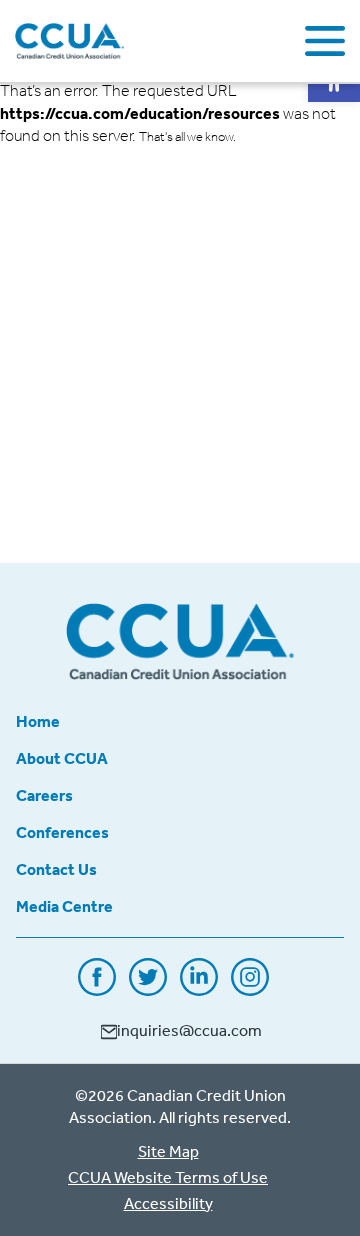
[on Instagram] (250, 989)
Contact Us (56, 869)
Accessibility (168, 1203)
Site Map (168, 1151)
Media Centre (64, 906)
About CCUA (62, 758)
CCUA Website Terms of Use (168, 1177)
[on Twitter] (148, 989)
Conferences (62, 832)
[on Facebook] (97, 989)
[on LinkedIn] (199, 989)
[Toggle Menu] (325, 41)
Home (38, 721)
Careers (44, 795)
